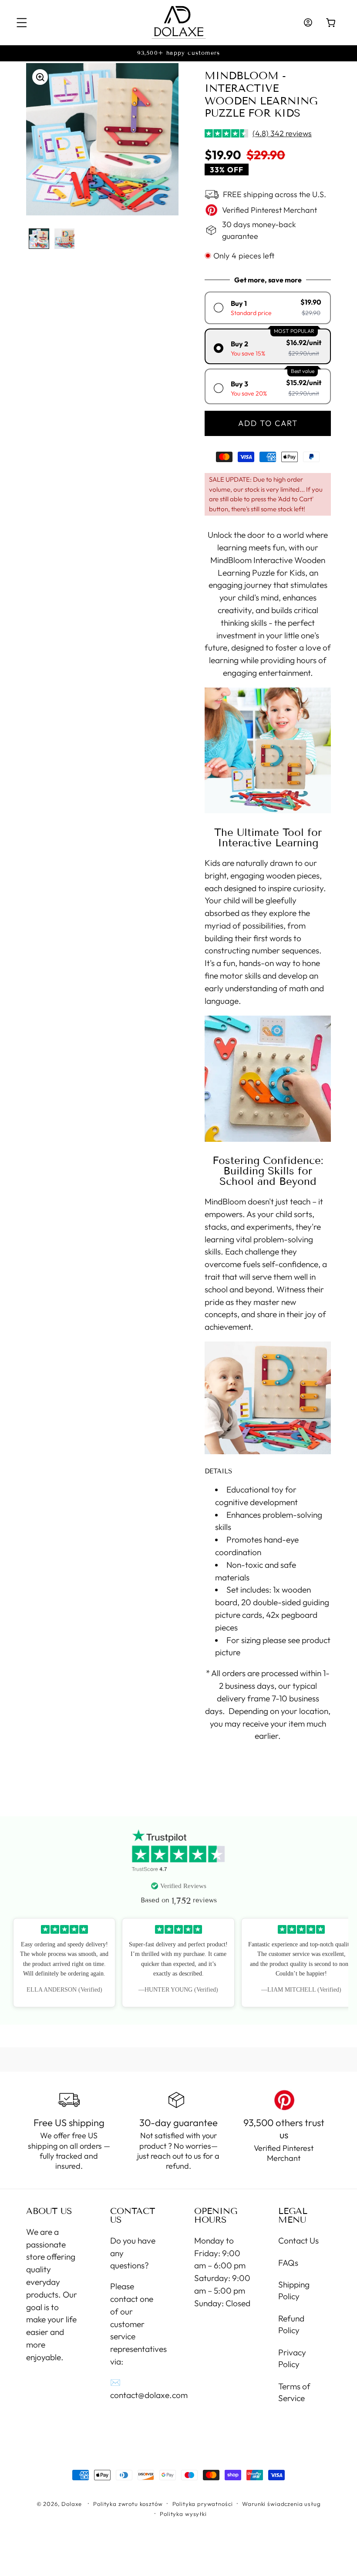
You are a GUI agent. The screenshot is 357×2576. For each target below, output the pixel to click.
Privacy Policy (292, 2358)
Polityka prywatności (203, 2504)
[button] (22, 23)
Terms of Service (294, 2392)
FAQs (288, 2263)
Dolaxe (72, 2504)
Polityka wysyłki (183, 2514)
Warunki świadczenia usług (281, 2504)
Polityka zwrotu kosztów (128, 2504)
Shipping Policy (294, 2290)
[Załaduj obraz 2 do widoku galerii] (65, 239)
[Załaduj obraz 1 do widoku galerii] (39, 239)
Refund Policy (291, 2324)
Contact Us (298, 2241)
